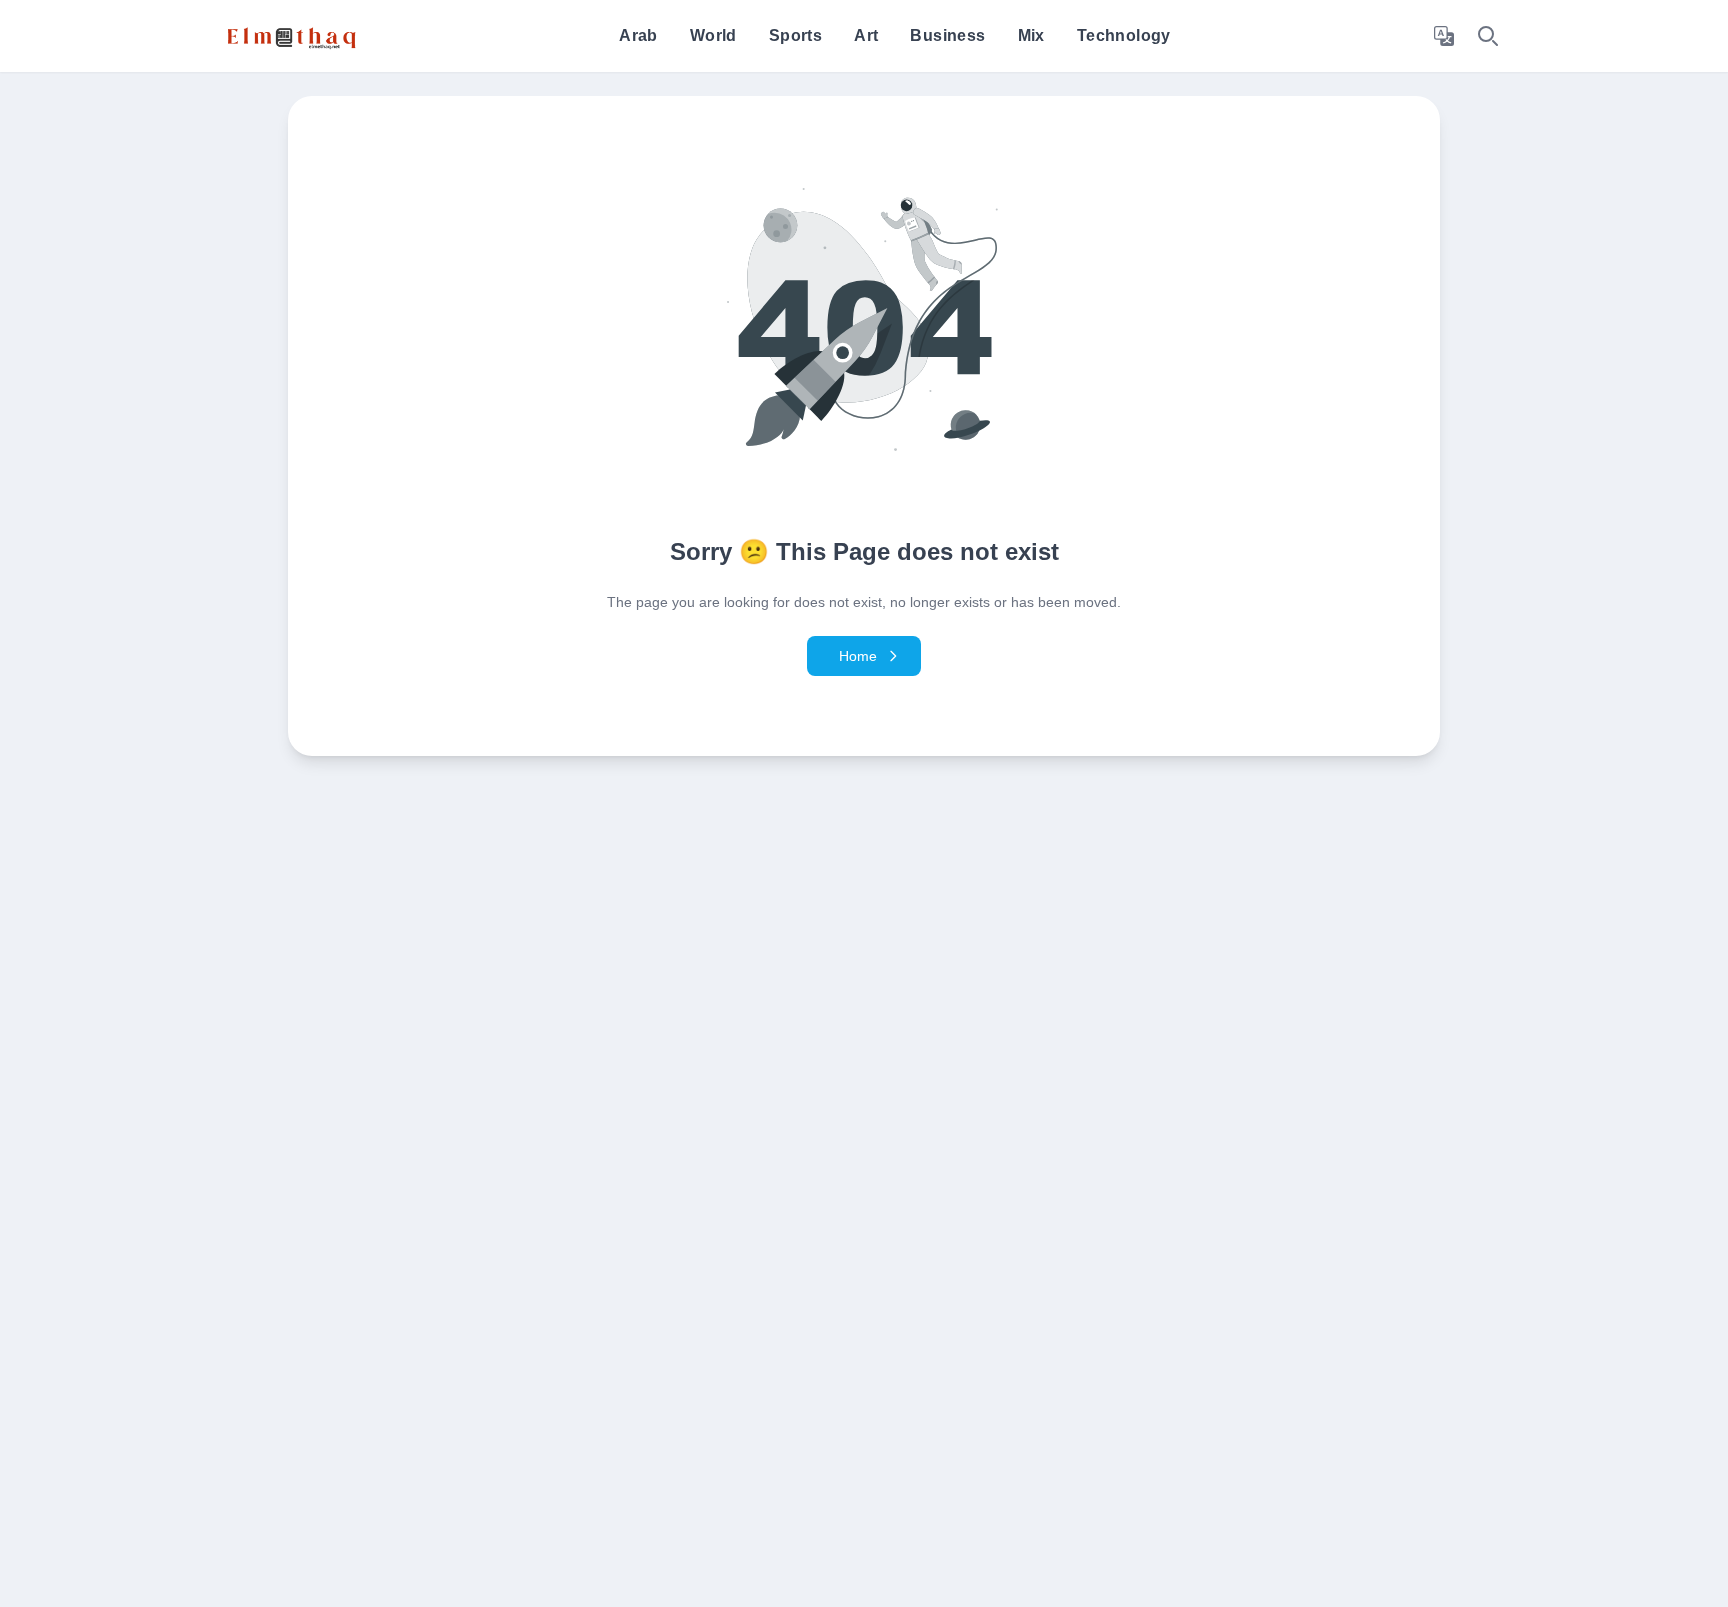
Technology (1124, 35)
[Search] (1488, 36)
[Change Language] (1444, 36)
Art (866, 35)
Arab (638, 35)
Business (947, 35)
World (713, 35)
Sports (795, 35)
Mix (1031, 35)
